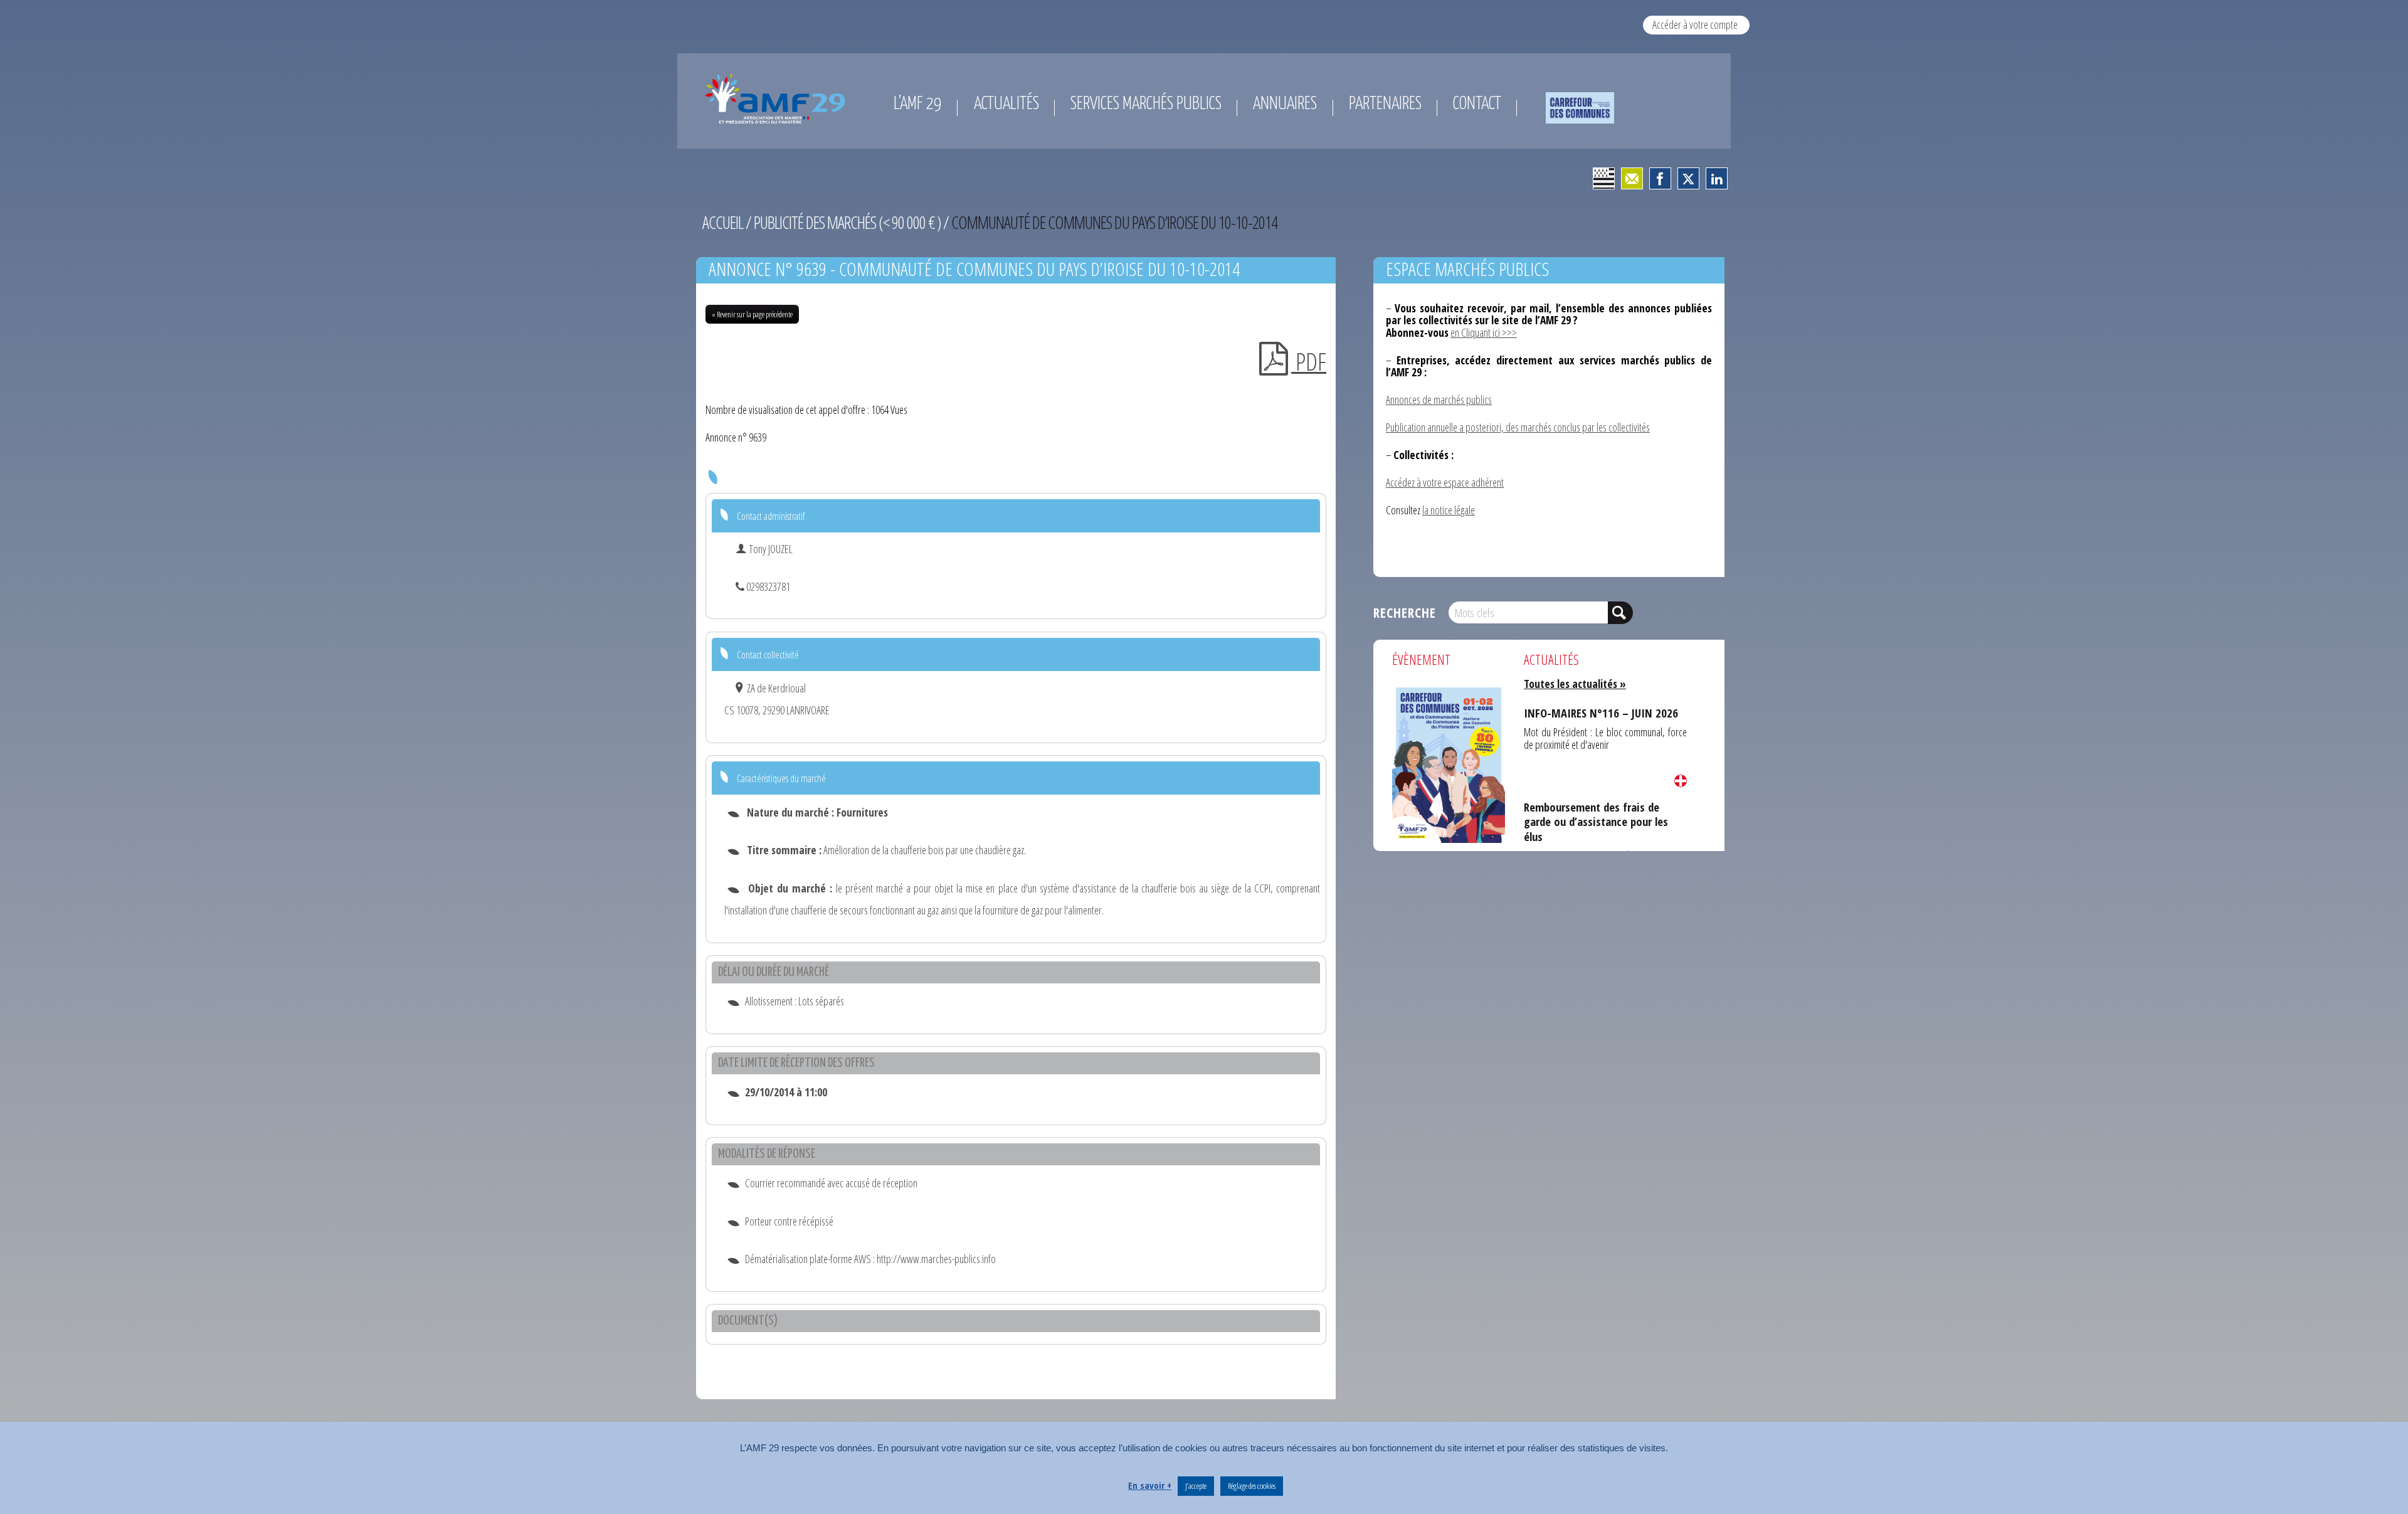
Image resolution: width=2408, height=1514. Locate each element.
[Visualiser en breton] (1604, 178)
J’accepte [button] (1196, 1486)
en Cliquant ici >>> (1484, 332)
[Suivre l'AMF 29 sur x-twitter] (1688, 178)
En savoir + (1150, 1485)
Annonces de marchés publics (1439, 400)
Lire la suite (1681, 781)
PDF (1309, 361)
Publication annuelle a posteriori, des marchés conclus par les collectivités (1518, 427)
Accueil (723, 222)
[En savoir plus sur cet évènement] (1449, 764)
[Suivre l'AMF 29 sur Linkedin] (1717, 178)
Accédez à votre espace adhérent (1445, 482)
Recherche (1405, 612)
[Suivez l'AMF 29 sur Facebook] (1660, 178)
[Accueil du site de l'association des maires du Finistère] (778, 98)
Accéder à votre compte (1695, 24)
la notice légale (1449, 510)
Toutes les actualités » (1575, 684)
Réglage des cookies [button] (1252, 1486)
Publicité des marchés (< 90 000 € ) (847, 222)
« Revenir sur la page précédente (752, 314)
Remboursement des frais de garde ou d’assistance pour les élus (1603, 809)
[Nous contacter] (1632, 178)
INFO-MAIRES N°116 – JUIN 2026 (1587, 710)
